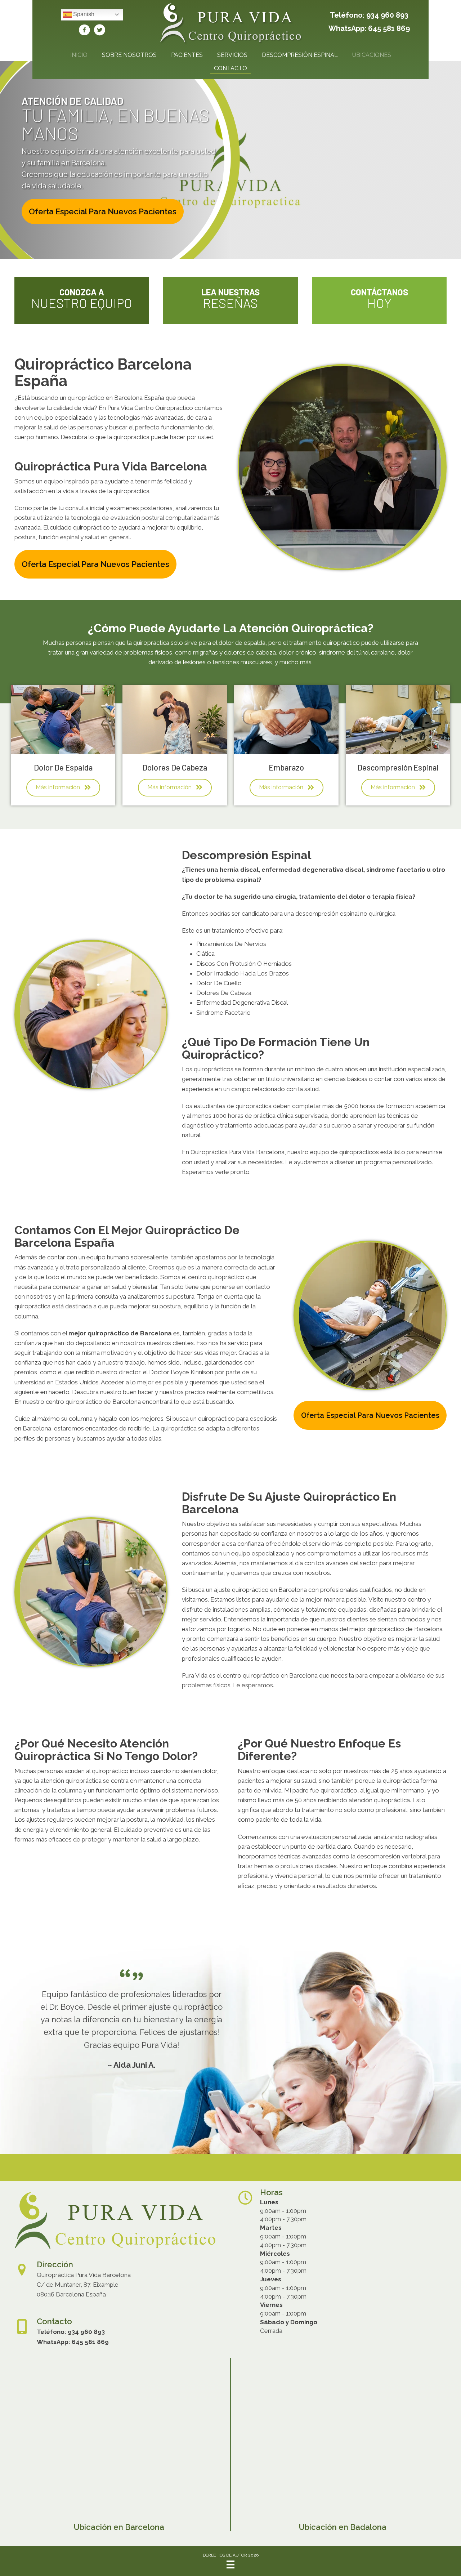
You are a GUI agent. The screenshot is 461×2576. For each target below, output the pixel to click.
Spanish (83, 14)
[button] (103, 211)
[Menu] (230, 2564)
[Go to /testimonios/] (230, 300)
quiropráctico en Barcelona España (116, 398)
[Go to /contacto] (379, 300)
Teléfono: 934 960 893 (369, 15)
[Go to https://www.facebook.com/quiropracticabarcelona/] (84, 31)
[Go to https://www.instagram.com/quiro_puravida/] (99, 31)
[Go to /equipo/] (82, 300)
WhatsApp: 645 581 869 (369, 28)
